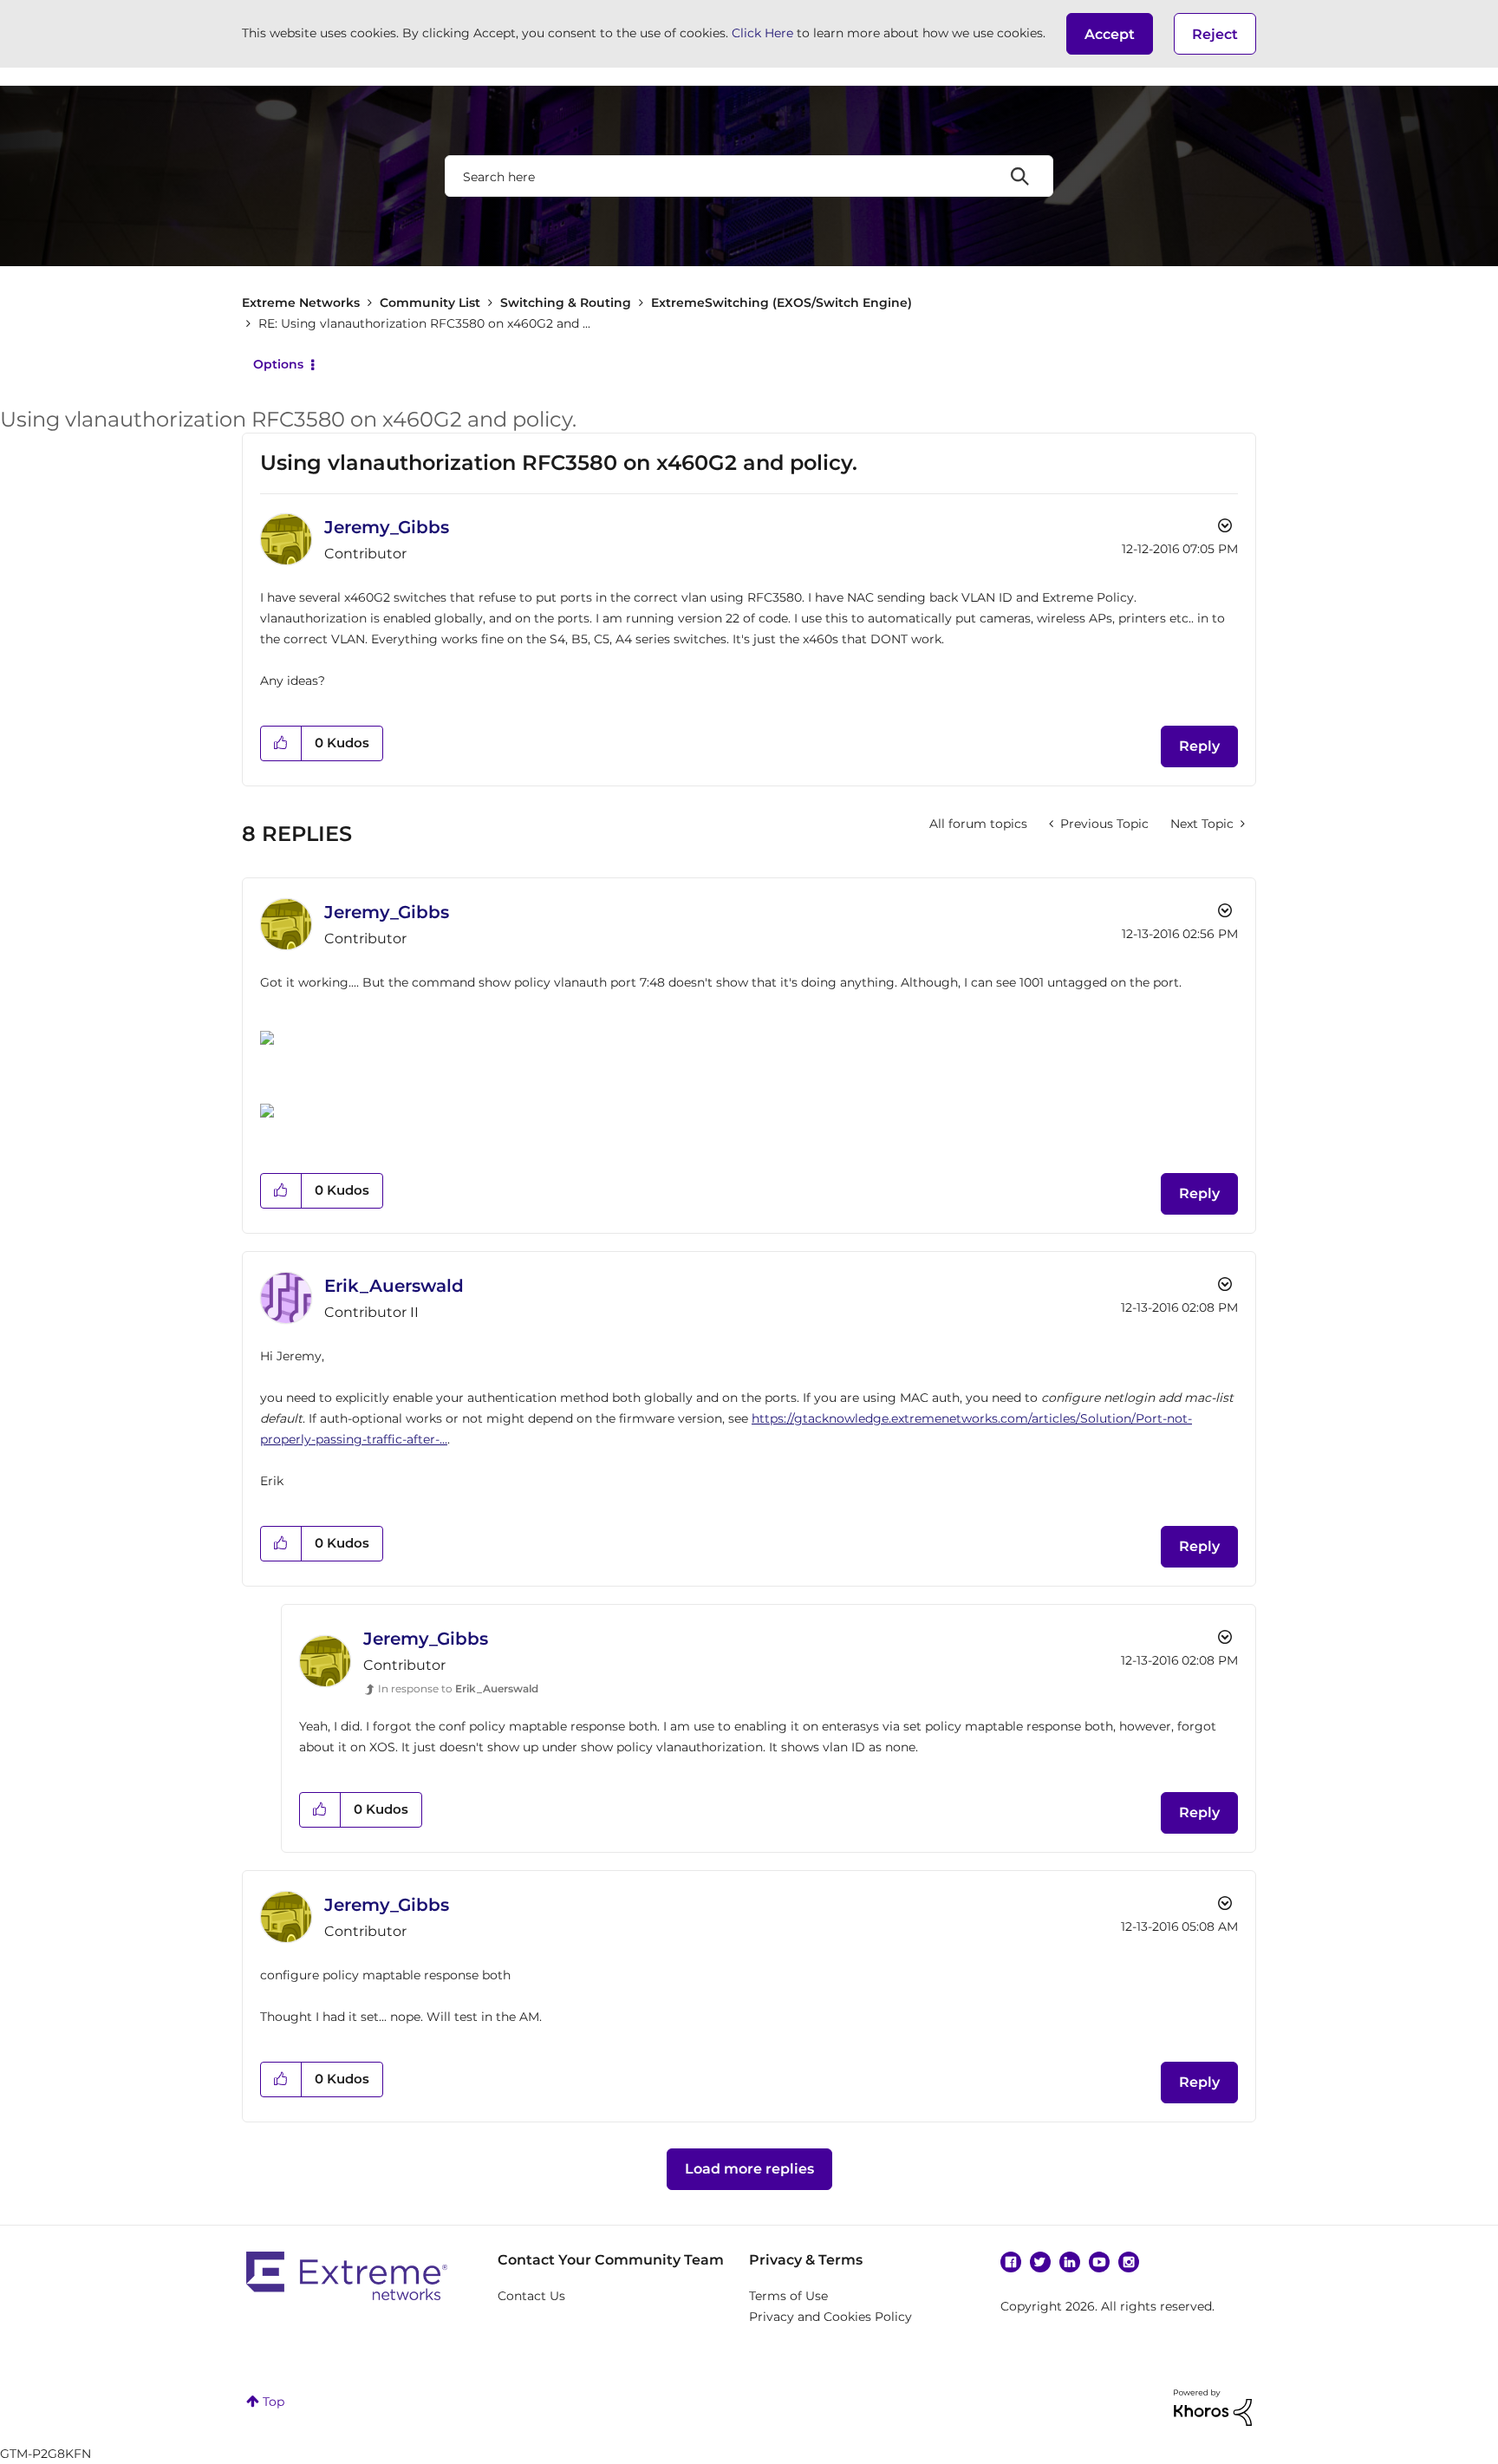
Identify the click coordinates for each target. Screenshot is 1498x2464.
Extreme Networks (301, 303)
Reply (1199, 746)
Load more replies (749, 2169)
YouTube (1099, 2262)
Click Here (762, 33)
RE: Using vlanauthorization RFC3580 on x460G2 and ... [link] (424, 323)
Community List (430, 303)
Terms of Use (788, 2296)
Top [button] (274, 2402)
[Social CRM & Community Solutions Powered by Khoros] (1213, 2407)
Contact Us (531, 2296)
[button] (1110, 34)
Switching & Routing (566, 303)
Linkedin (1070, 2262)
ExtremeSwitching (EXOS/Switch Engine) (782, 303)
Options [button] (278, 364)
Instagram (1129, 2262)
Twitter (1040, 2262)
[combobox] (749, 176)
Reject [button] (1215, 34)
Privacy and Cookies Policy (830, 2317)
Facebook (1011, 2262)
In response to (458, 1688)
